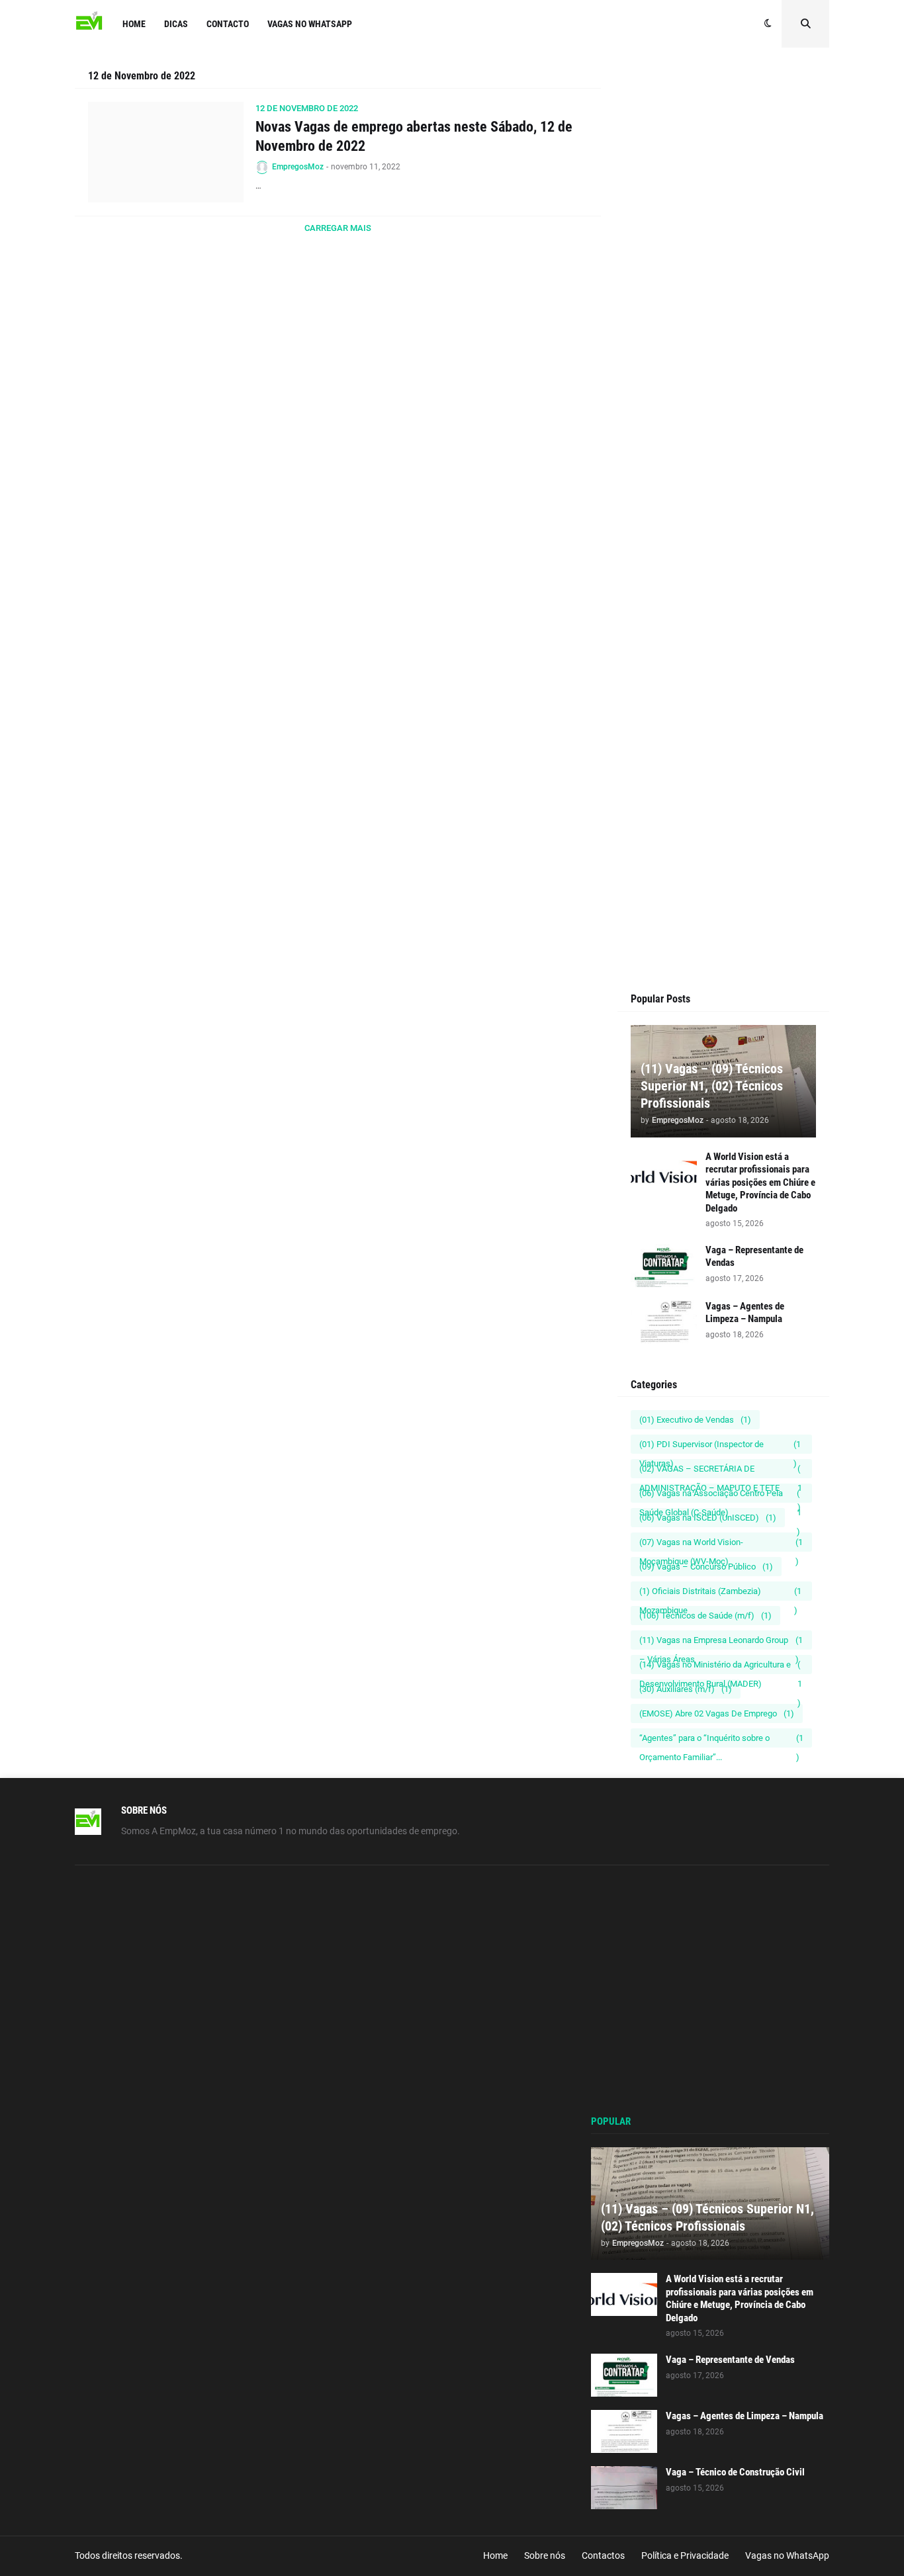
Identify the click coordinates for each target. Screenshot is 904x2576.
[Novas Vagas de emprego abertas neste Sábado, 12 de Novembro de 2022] (166, 152)
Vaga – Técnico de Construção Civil (735, 2472)
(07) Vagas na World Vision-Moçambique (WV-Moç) (721, 1544)
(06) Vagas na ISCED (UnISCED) (708, 1518)
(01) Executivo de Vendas (695, 1420)
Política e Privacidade (685, 2555)
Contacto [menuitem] (228, 24)
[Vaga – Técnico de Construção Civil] (624, 2488)
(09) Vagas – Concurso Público (706, 1567)
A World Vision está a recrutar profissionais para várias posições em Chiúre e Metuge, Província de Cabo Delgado (760, 1182)
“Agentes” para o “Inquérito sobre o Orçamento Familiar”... (721, 1740)
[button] (768, 24)
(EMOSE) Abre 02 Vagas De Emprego (717, 1713)
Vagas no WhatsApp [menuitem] (310, 24)
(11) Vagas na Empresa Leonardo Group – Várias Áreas (721, 1642)
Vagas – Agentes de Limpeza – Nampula (745, 1313)
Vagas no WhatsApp (787, 2555)
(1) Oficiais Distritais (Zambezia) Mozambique (720, 1593)
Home (495, 2555)
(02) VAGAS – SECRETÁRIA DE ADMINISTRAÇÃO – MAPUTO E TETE (721, 1471)
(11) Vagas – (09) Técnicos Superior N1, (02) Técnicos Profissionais (712, 1086)
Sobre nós (545, 2555)
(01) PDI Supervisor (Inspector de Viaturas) (720, 1446)
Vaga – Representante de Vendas (754, 1257)
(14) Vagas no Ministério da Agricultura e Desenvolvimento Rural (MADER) (721, 1667)
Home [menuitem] (134, 24)
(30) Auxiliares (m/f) (686, 1689)
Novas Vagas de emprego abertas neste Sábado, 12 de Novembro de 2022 (414, 136)
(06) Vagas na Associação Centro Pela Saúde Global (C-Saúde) (720, 1495)
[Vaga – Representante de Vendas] (664, 1266)
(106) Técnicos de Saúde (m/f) (705, 1616)
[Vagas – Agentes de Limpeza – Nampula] (664, 1322)
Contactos (603, 2555)
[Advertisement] (723, 319)
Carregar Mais (338, 228)
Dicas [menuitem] (176, 24)
